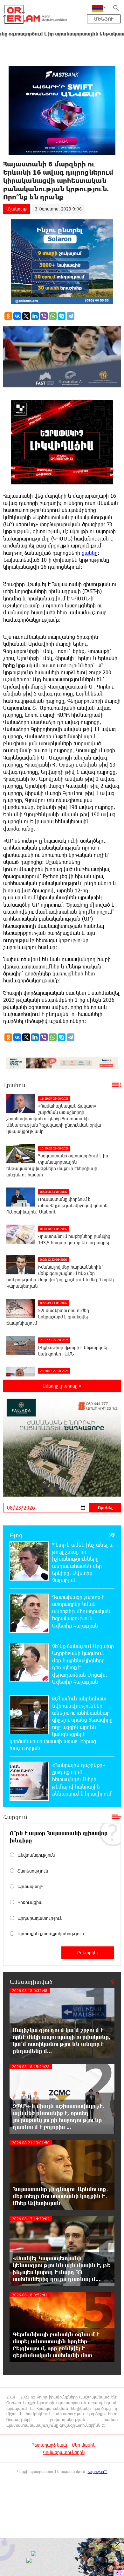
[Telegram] (71, 316)
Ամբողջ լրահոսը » (62, 1386)
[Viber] (44, 316)
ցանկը (90, 553)
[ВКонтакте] (17, 316)
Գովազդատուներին (64, 2452)
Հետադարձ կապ (50, 2445)
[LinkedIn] (35, 316)
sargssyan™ (98, 2471)
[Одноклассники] (8, 316)
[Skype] (62, 316)
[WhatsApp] (53, 316)
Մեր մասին (84, 2445)
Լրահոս (14, 1085)
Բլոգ (16, 1535)
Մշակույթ (17, 209)
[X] (26, 316)
